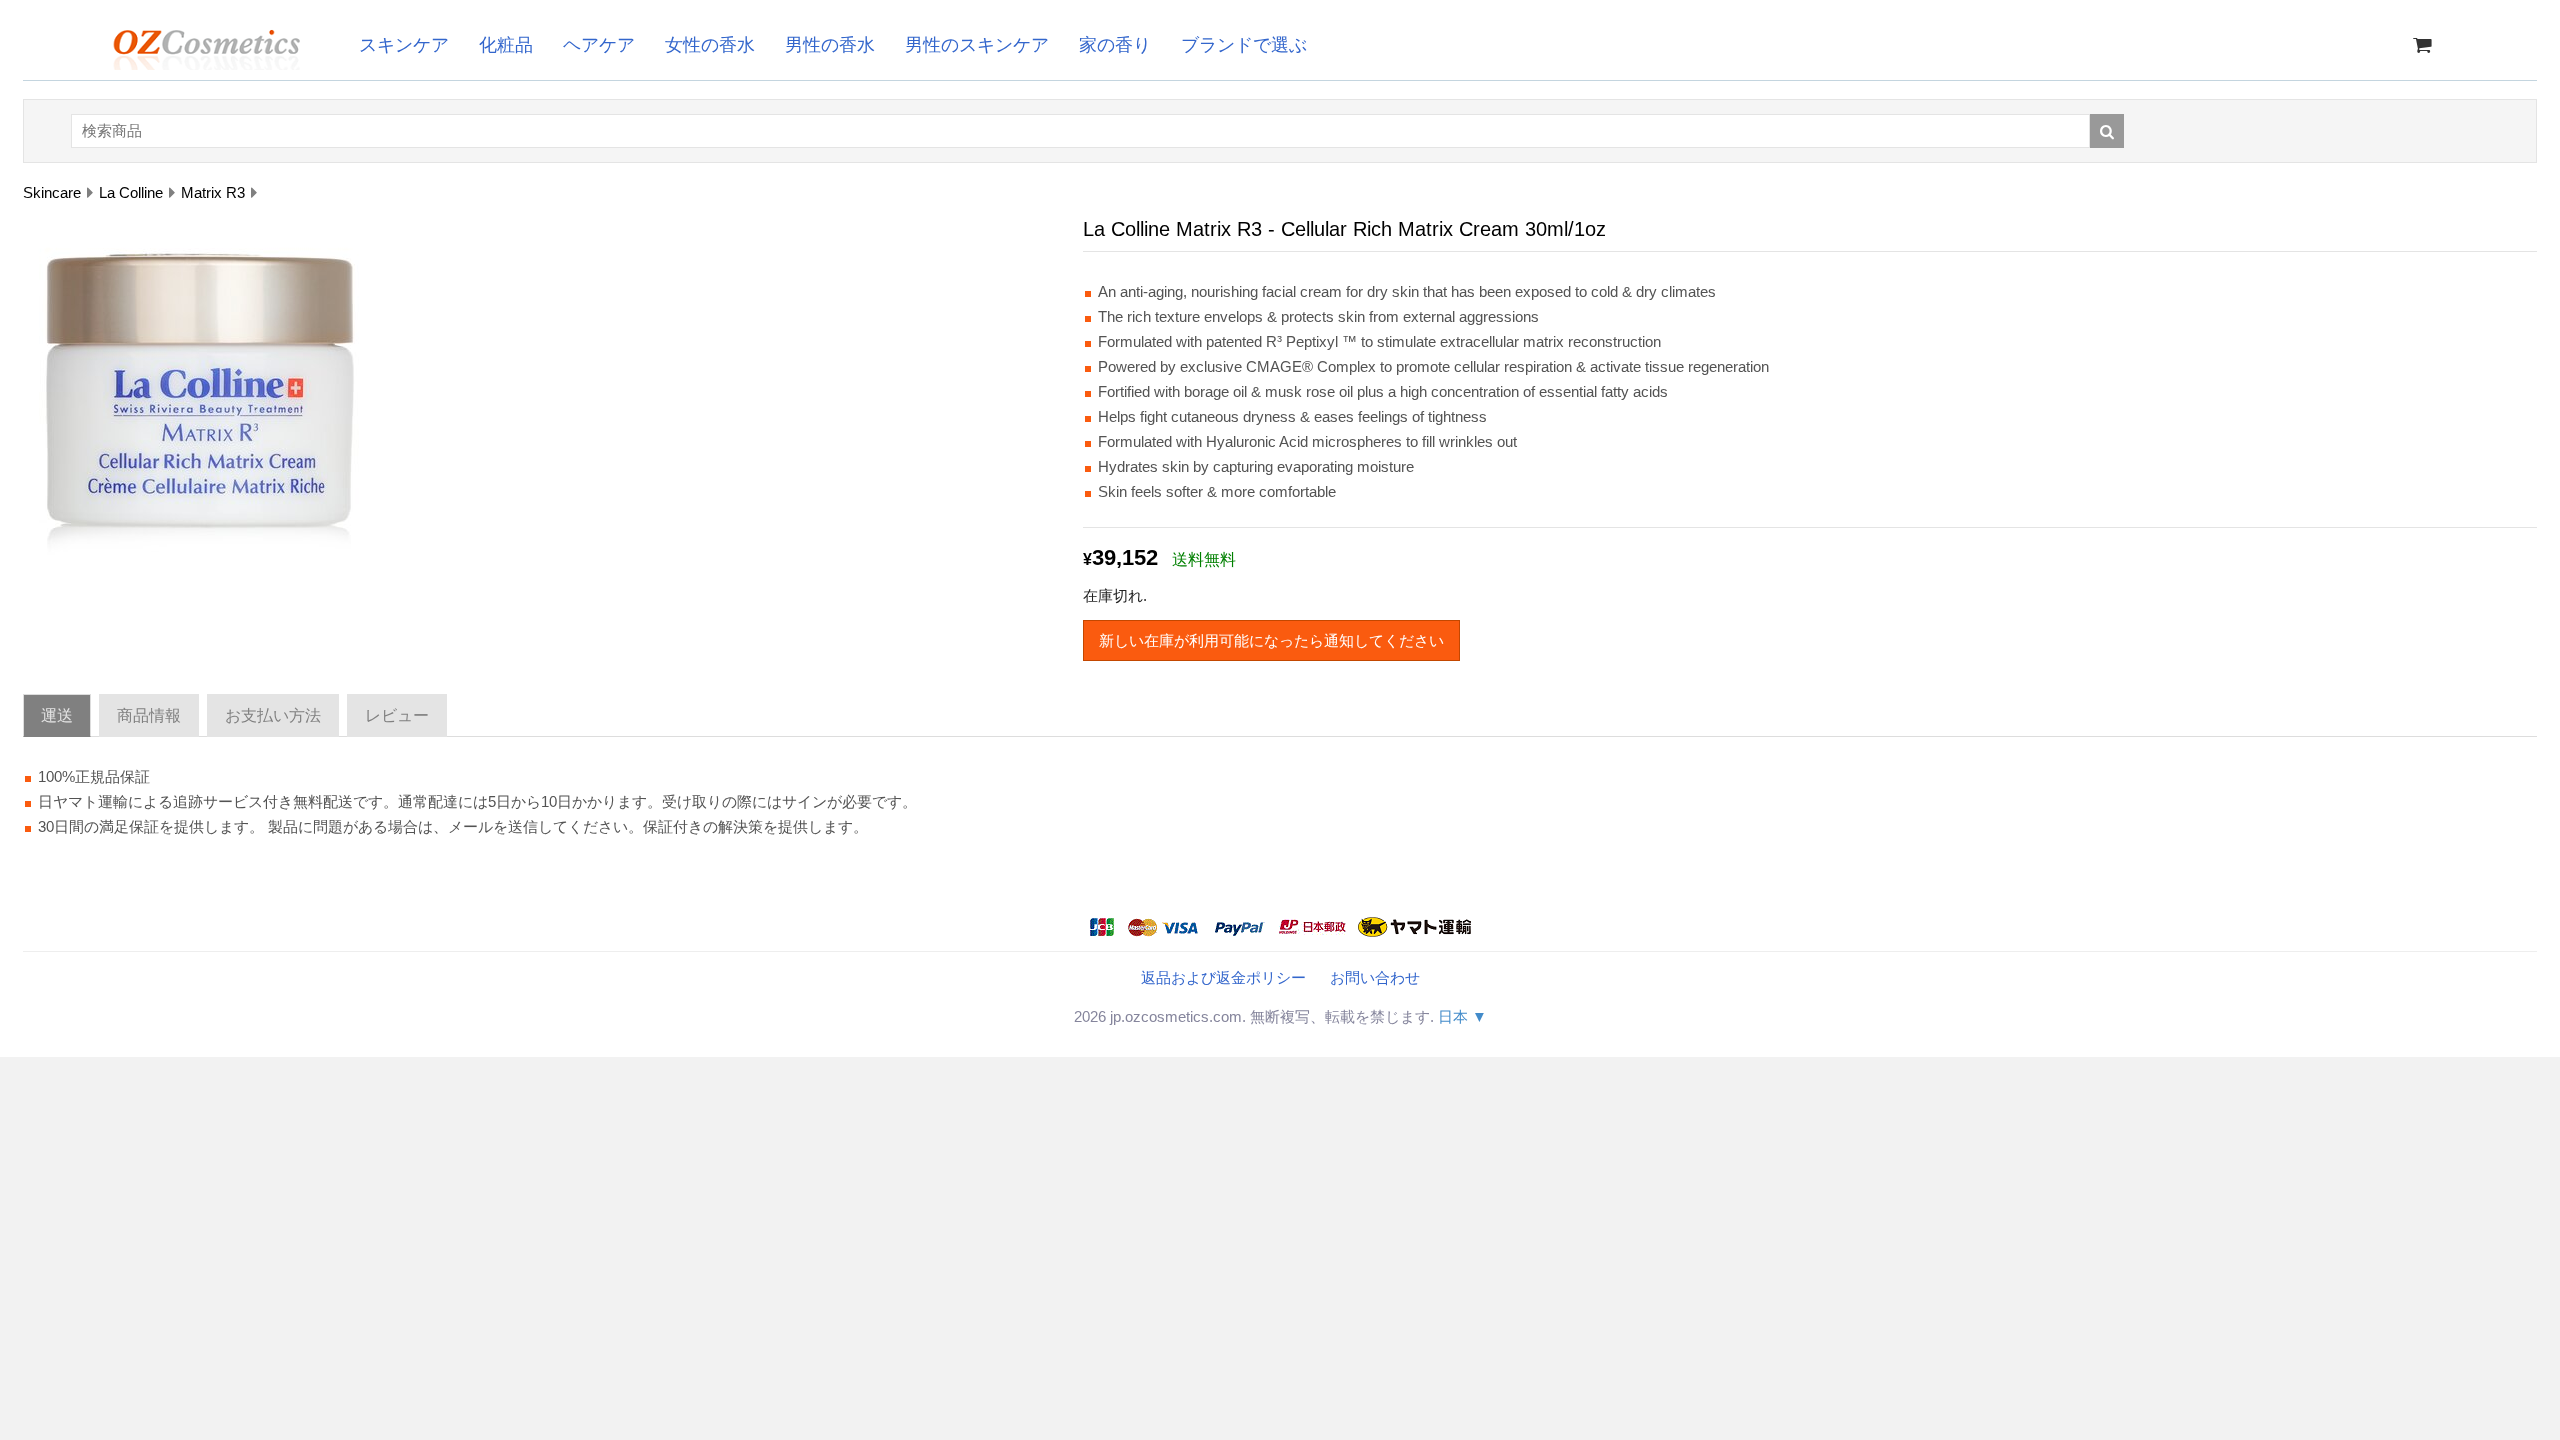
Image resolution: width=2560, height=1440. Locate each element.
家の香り (1115, 45)
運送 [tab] (57, 715)
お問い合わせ (1375, 977)
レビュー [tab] (397, 715)
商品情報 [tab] (149, 715)
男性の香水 (830, 45)
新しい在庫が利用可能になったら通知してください (1271, 640)
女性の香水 (710, 45)
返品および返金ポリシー (1223, 977)
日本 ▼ (1462, 1016)
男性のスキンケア (977, 45)
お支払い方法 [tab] (273, 715)
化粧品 (506, 45)
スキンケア (404, 45)
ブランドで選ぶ (1244, 45)
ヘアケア (599, 45)
